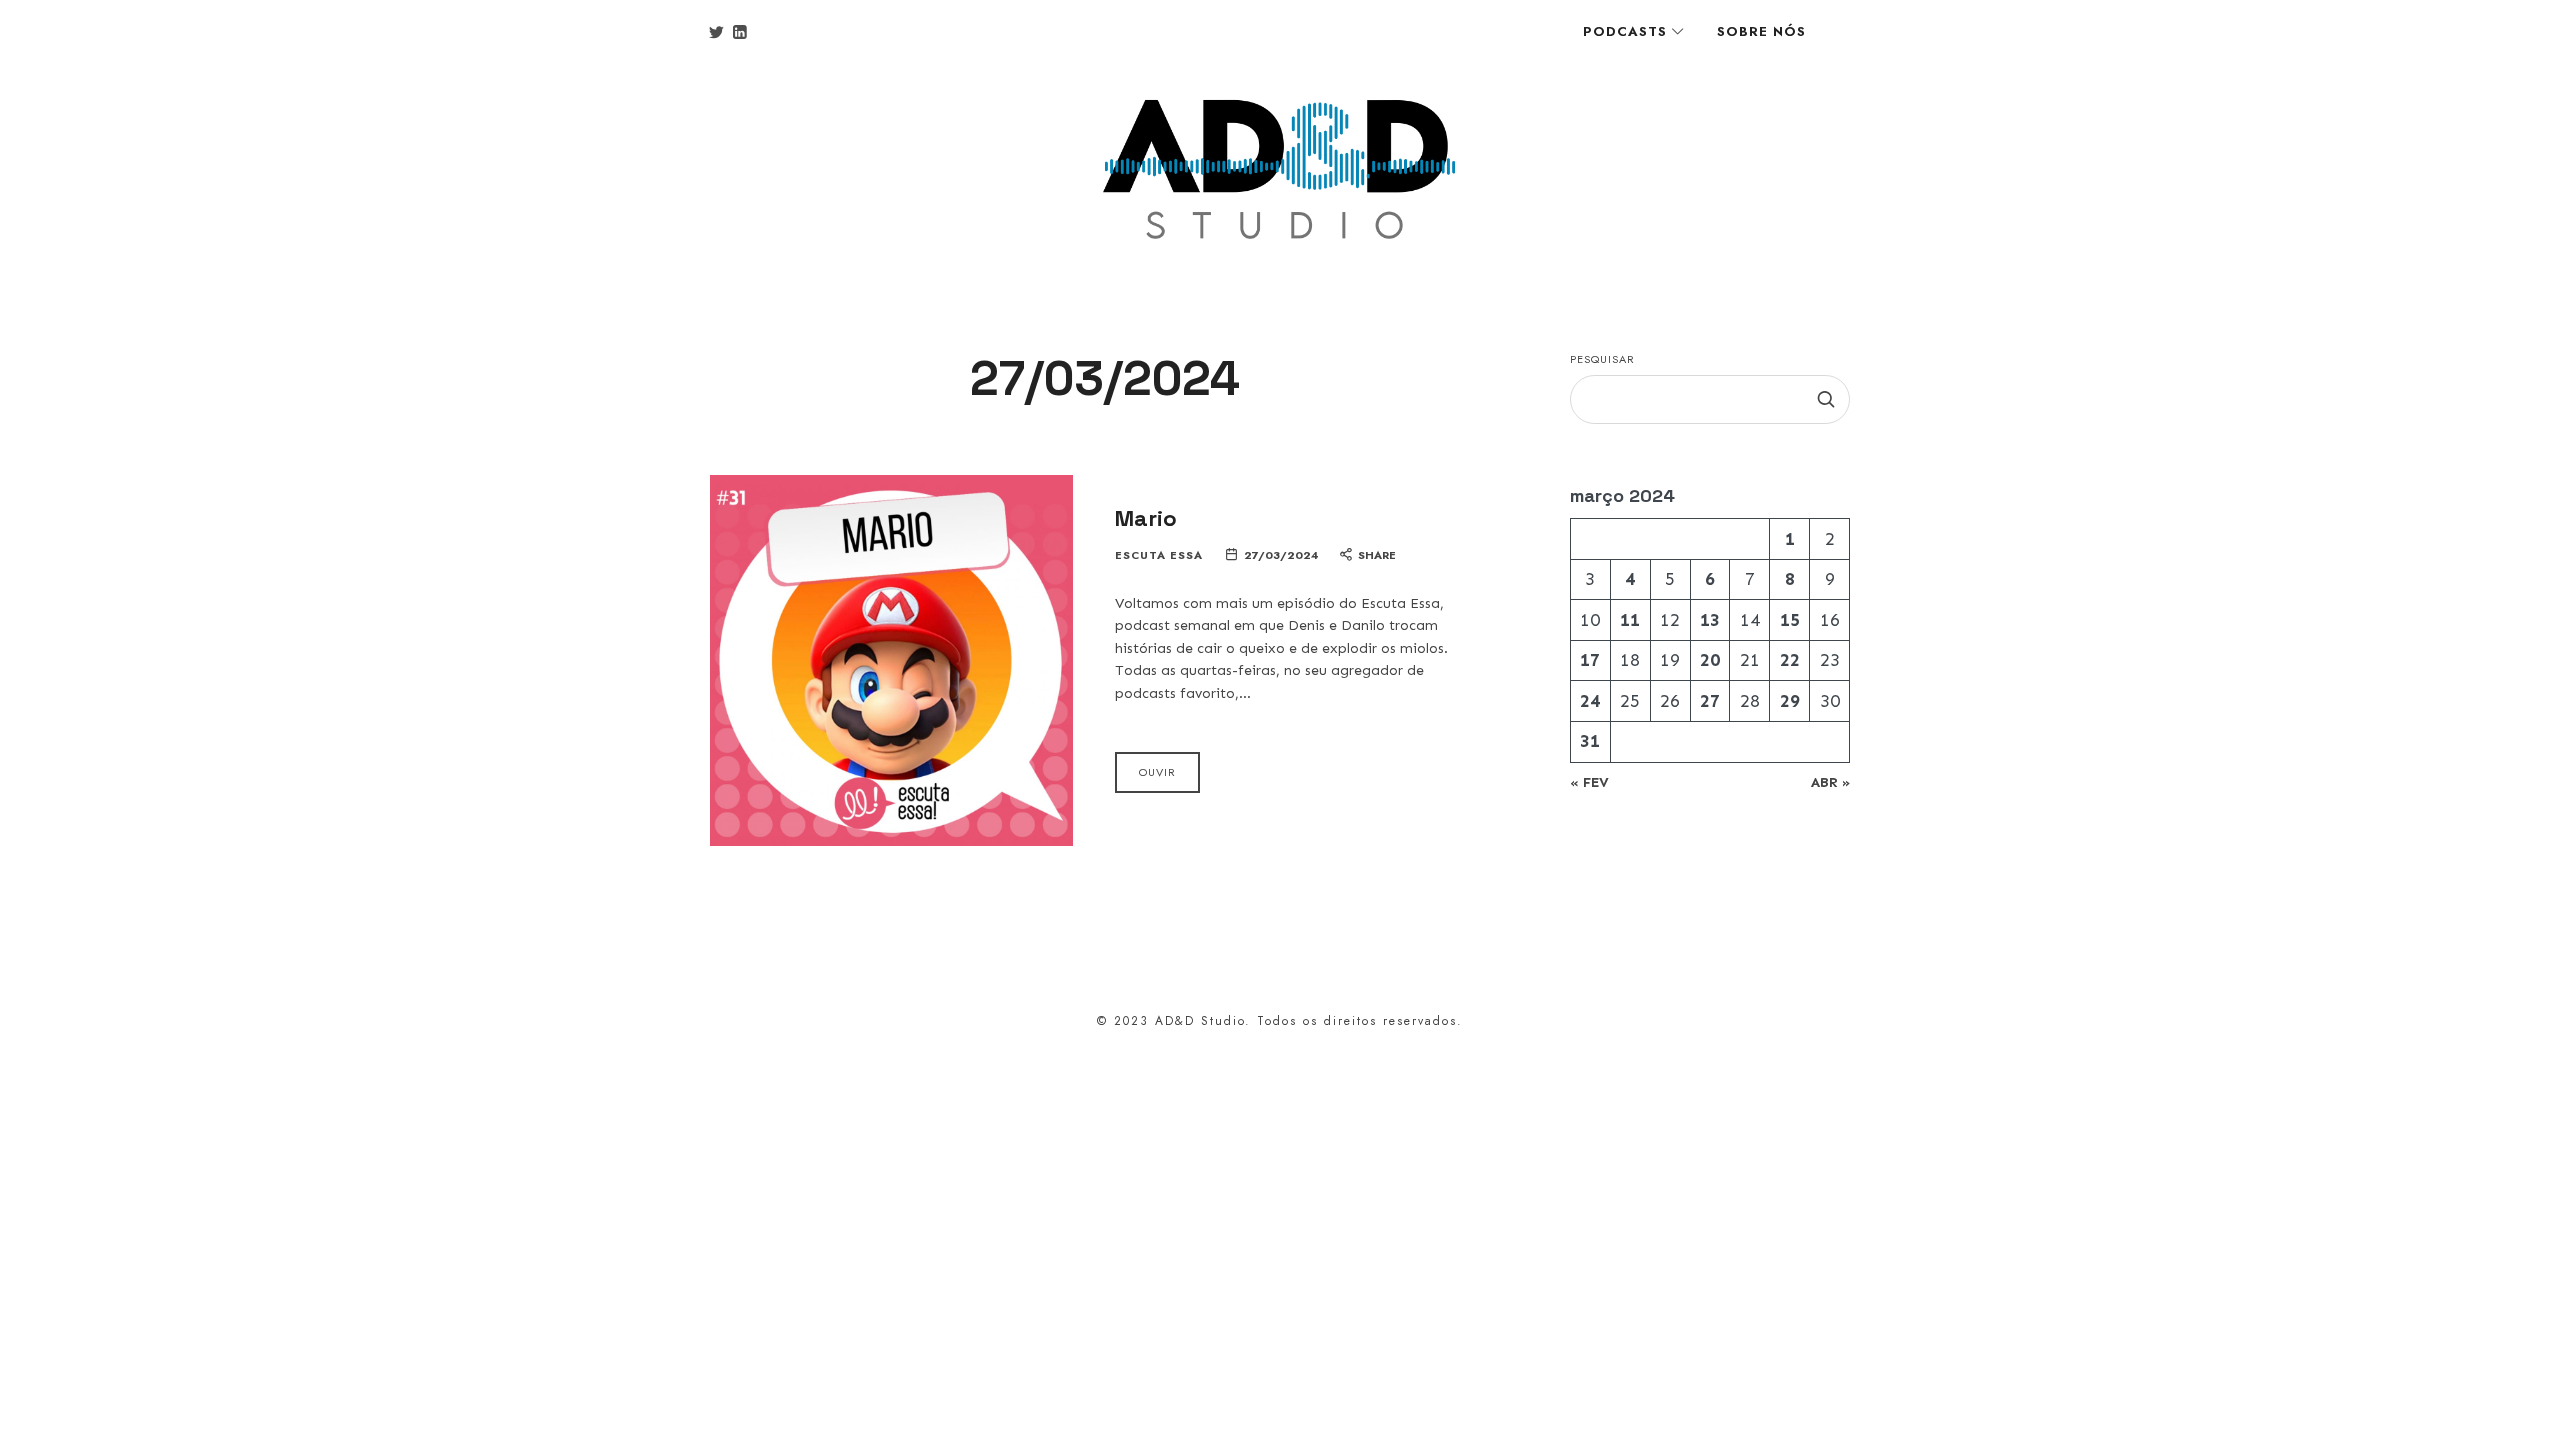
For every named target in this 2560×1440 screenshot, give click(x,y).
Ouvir (1157, 772)
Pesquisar (1602, 359)
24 (1590, 701)
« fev (1589, 782)
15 (1790, 620)
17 (1590, 660)
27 (1710, 701)
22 (1790, 660)
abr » (1830, 782)
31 (1590, 741)
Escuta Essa (1159, 555)
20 (1710, 660)
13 (1710, 620)
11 (1630, 620)
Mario (1146, 518)
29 (1790, 701)
